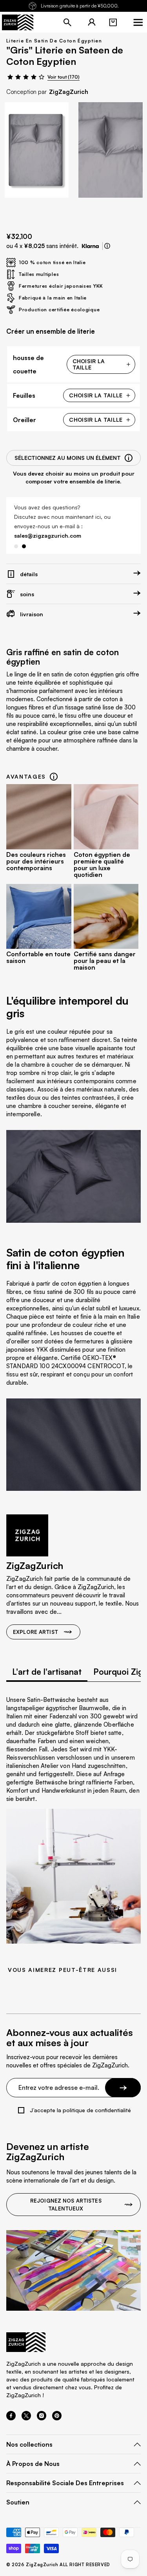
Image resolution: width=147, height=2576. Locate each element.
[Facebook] (11, 2418)
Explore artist (35, 1632)
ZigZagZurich (69, 92)
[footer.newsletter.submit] (123, 2087)
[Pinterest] (57, 2418)
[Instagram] (42, 2418)
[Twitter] (26, 2418)
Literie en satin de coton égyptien (54, 41)
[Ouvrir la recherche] (67, 22)
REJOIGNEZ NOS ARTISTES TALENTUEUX (66, 2205)
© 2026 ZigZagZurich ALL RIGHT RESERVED (58, 2565)
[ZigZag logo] (18, 22)
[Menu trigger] (138, 22)
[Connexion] (92, 22)
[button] (113, 22)
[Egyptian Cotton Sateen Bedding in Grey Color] (37, 150)
